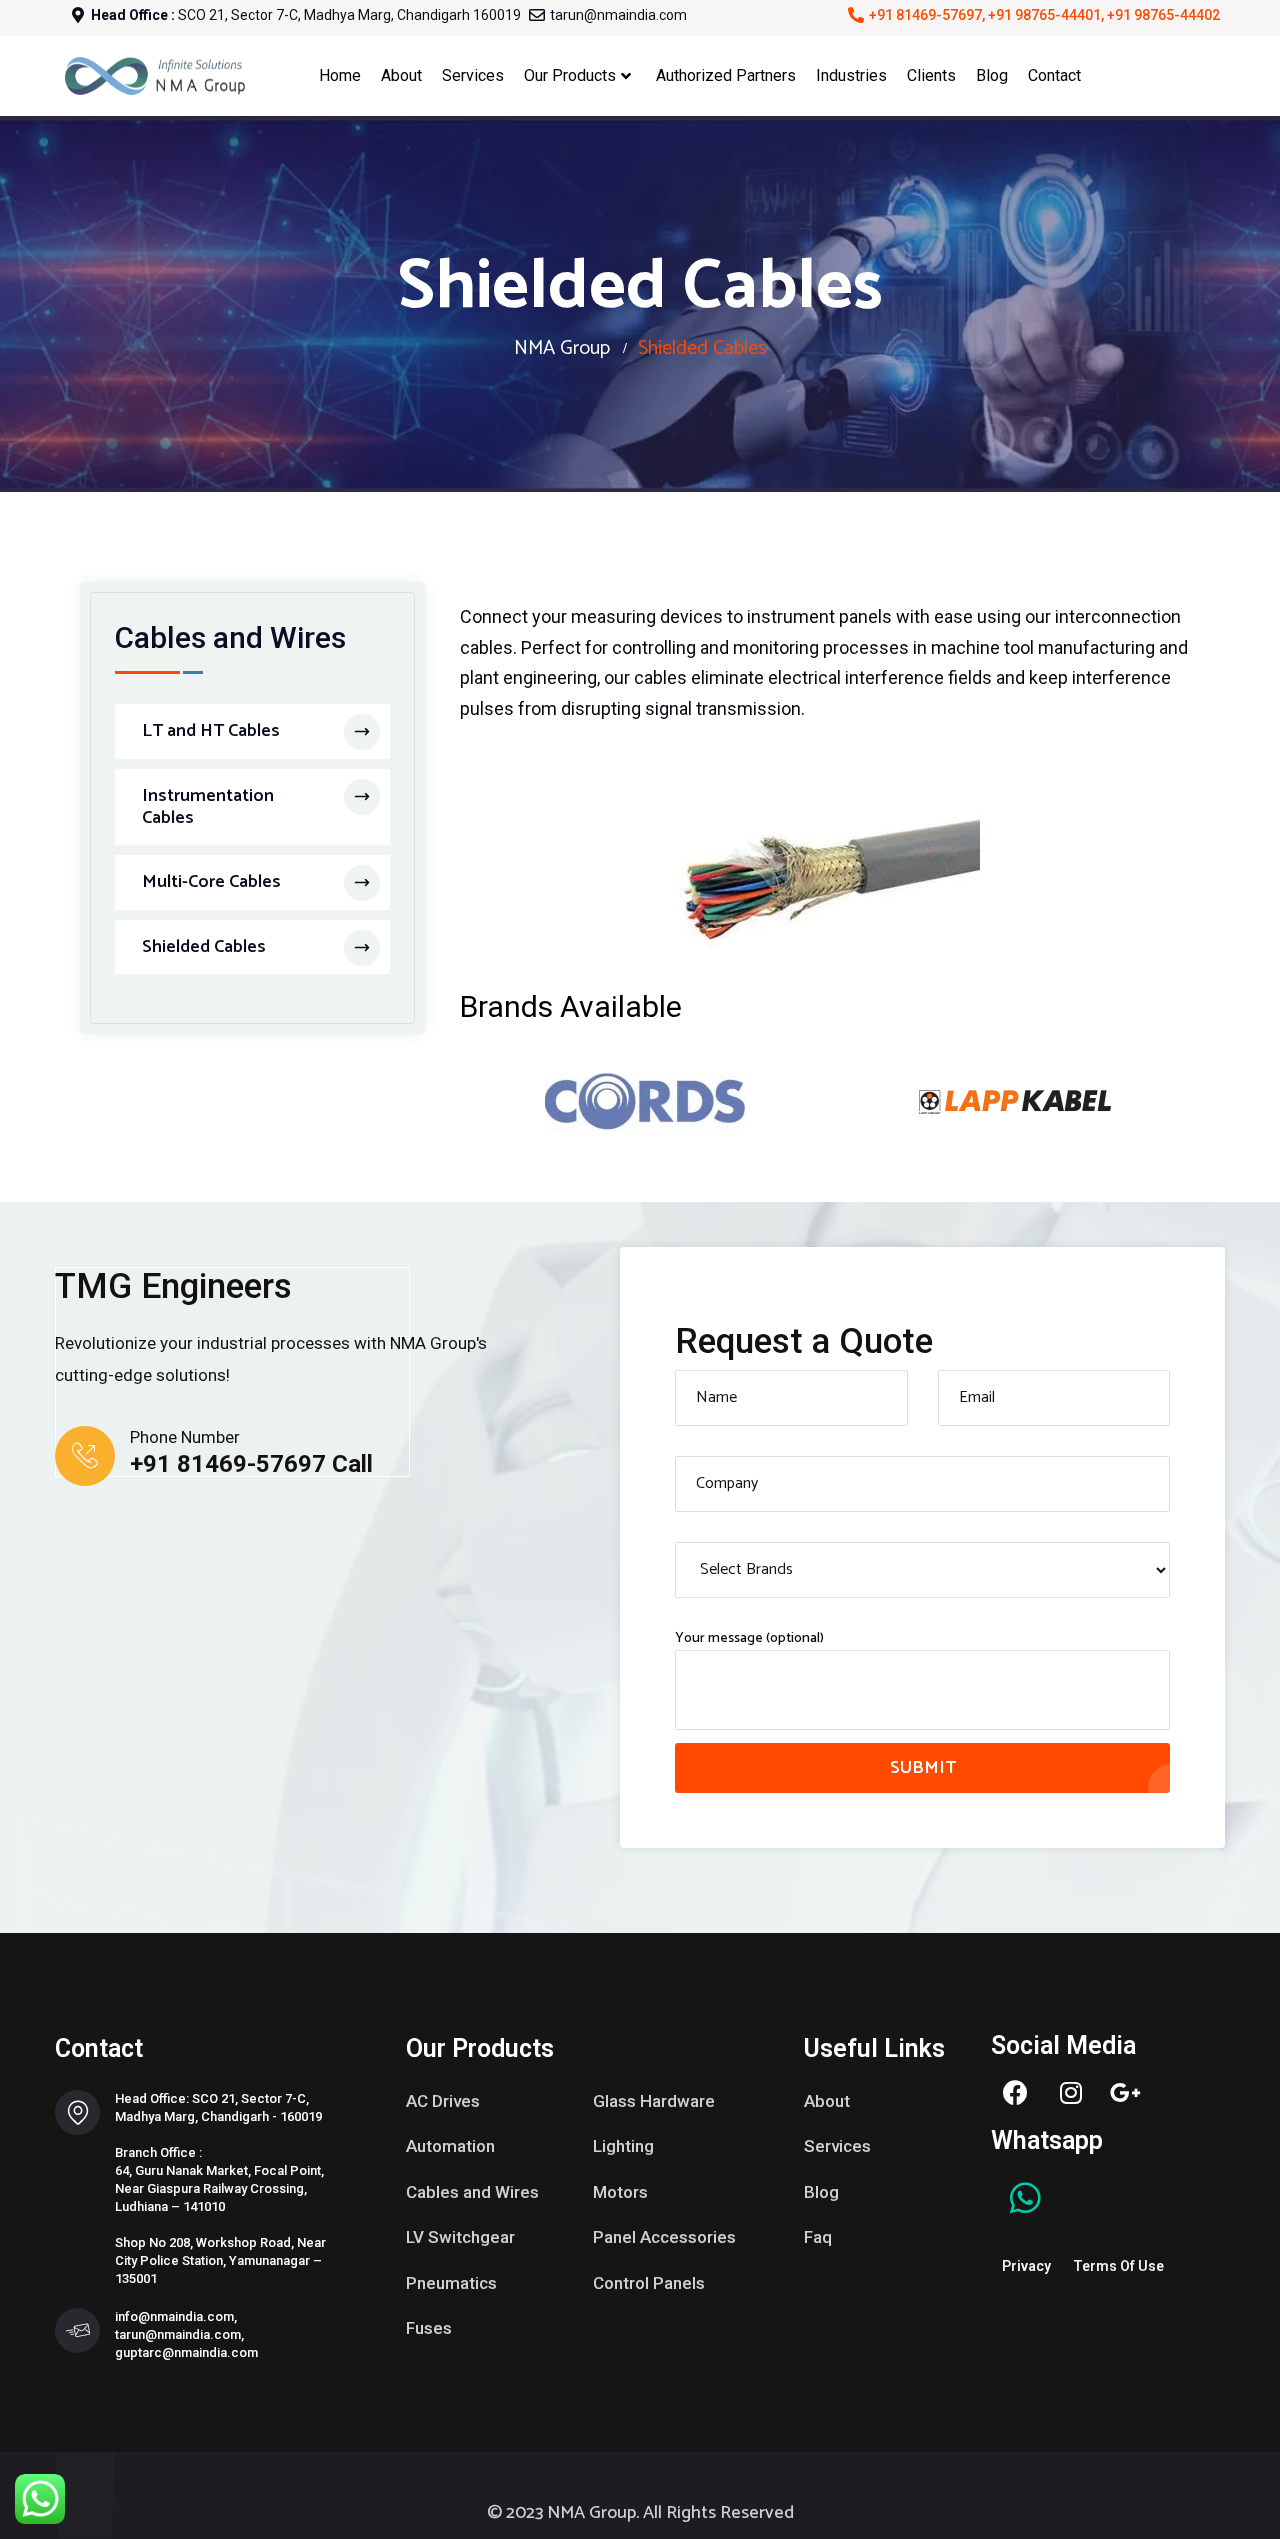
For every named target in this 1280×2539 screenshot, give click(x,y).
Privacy (1026, 2266)
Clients (931, 75)
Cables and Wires (472, 2192)
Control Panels (649, 2283)
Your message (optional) (749, 1639)
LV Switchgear (460, 2237)
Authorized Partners (726, 75)
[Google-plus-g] (1126, 2093)
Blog (992, 75)
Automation (450, 2146)
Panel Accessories (664, 2237)
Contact (1054, 75)
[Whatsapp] (1026, 2198)
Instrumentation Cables (208, 807)
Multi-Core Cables (211, 882)
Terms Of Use (1118, 2266)
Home (340, 75)
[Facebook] (1016, 2093)
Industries (851, 75)
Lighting (623, 2146)
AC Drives (443, 2101)
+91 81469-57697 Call (251, 1464)
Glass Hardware (654, 2101)
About (401, 75)
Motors (620, 2192)
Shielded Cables (204, 947)
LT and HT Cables (211, 731)
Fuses (429, 2328)
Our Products (570, 75)
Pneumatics (451, 2283)
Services (473, 75)
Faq (818, 2237)
